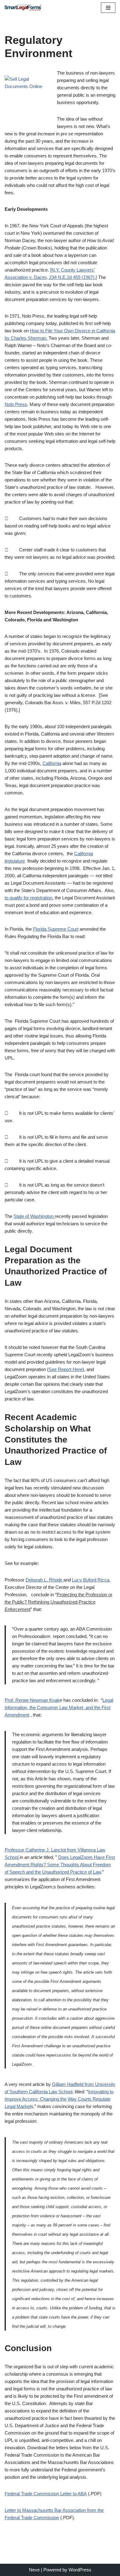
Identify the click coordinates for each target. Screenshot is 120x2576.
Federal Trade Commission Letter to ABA (46, 2494)
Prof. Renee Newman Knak (32, 1700)
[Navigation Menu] (108, 8)
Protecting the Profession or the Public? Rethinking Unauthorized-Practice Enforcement (58, 1602)
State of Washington (34, 1216)
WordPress (80, 2570)
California (52, 763)
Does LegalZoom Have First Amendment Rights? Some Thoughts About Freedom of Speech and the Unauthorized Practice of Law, (60, 1865)
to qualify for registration (28, 898)
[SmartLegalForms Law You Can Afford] (23, 8)
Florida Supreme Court (56, 929)
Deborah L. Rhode (44, 1580)
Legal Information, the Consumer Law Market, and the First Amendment (59, 1707)
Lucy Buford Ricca (91, 1580)
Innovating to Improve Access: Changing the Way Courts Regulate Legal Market (59, 2099)
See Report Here (66, 1369)
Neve (34, 2570)
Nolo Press (16, 404)
